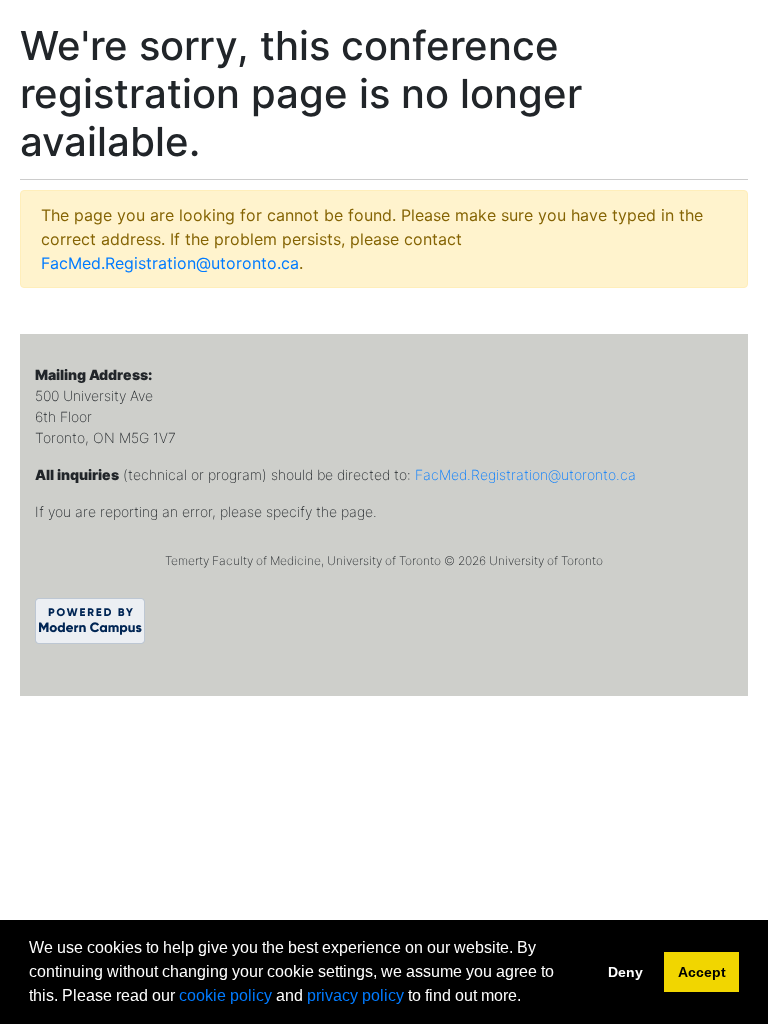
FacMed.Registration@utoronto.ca (170, 263)
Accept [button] (702, 972)
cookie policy (225, 995)
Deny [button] (625, 972)
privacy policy (355, 995)
